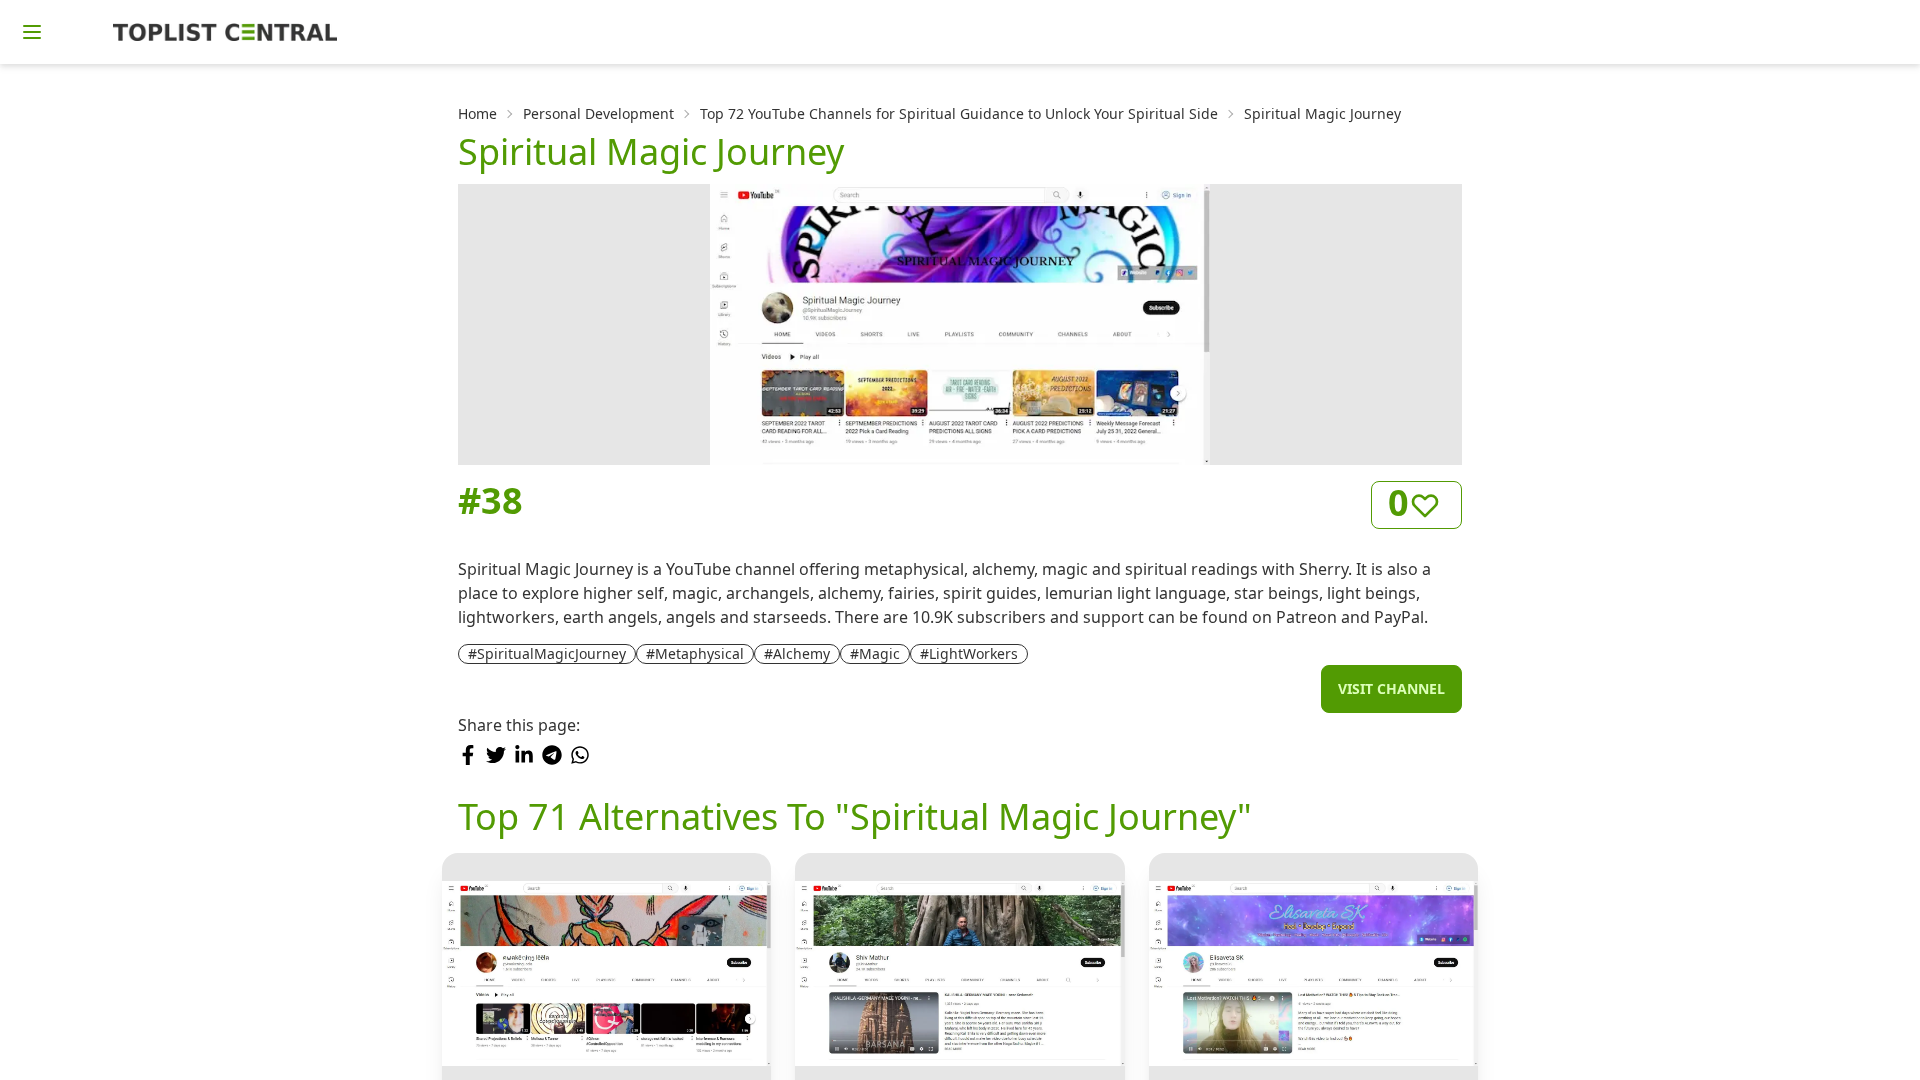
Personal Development (598, 113)
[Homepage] (225, 32)
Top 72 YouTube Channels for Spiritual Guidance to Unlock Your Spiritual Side (959, 113)
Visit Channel (1391, 688)
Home (477, 113)
